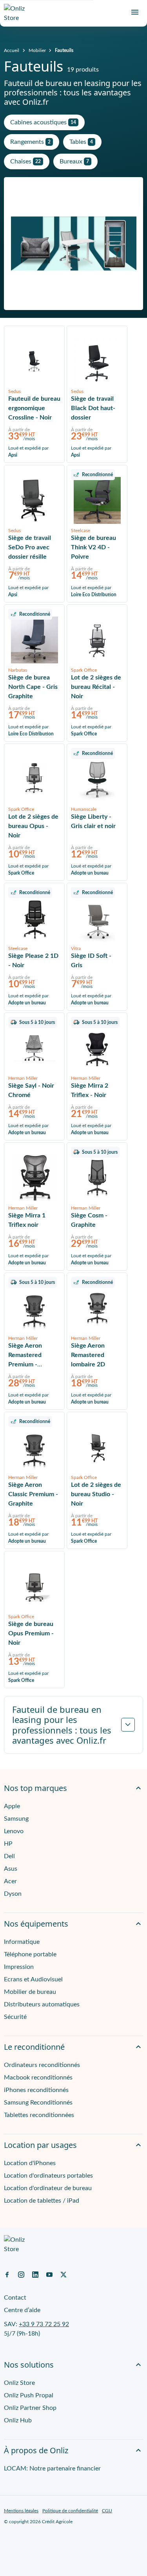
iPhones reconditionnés (36, 2090)
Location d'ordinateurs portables (48, 2176)
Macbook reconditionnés (38, 2078)
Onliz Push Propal (29, 2395)
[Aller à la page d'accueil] (18, 13)
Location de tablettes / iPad (42, 2201)
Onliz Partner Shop (30, 2408)
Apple (12, 1806)
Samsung (16, 1819)
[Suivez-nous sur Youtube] (49, 2274)
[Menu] (135, 12)
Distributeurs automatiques (42, 2004)
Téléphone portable (30, 1954)
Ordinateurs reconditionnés (42, 2065)
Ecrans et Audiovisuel (33, 1979)
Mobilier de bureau (30, 1992)
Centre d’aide (22, 2310)
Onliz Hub (18, 2420)
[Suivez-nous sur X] (64, 2274)
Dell (9, 1856)
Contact (15, 2298)
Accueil (12, 50)
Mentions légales (21, 2511)
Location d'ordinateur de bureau (48, 2188)
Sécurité (15, 2017)
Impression (19, 1967)
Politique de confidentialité (70, 2511)
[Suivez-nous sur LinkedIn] (35, 2274)
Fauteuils (64, 50)
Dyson (13, 1894)
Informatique (22, 1942)
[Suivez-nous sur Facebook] (7, 2274)
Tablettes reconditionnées (39, 2115)
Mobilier (37, 50)
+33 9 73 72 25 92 (44, 2324)
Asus (11, 1869)
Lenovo (14, 1831)
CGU (107, 2511)
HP (8, 1844)
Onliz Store (19, 2383)
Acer (10, 1881)
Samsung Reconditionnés (38, 2103)
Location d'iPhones (30, 2163)
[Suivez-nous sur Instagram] (21, 2274)
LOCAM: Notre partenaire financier (52, 2468)
